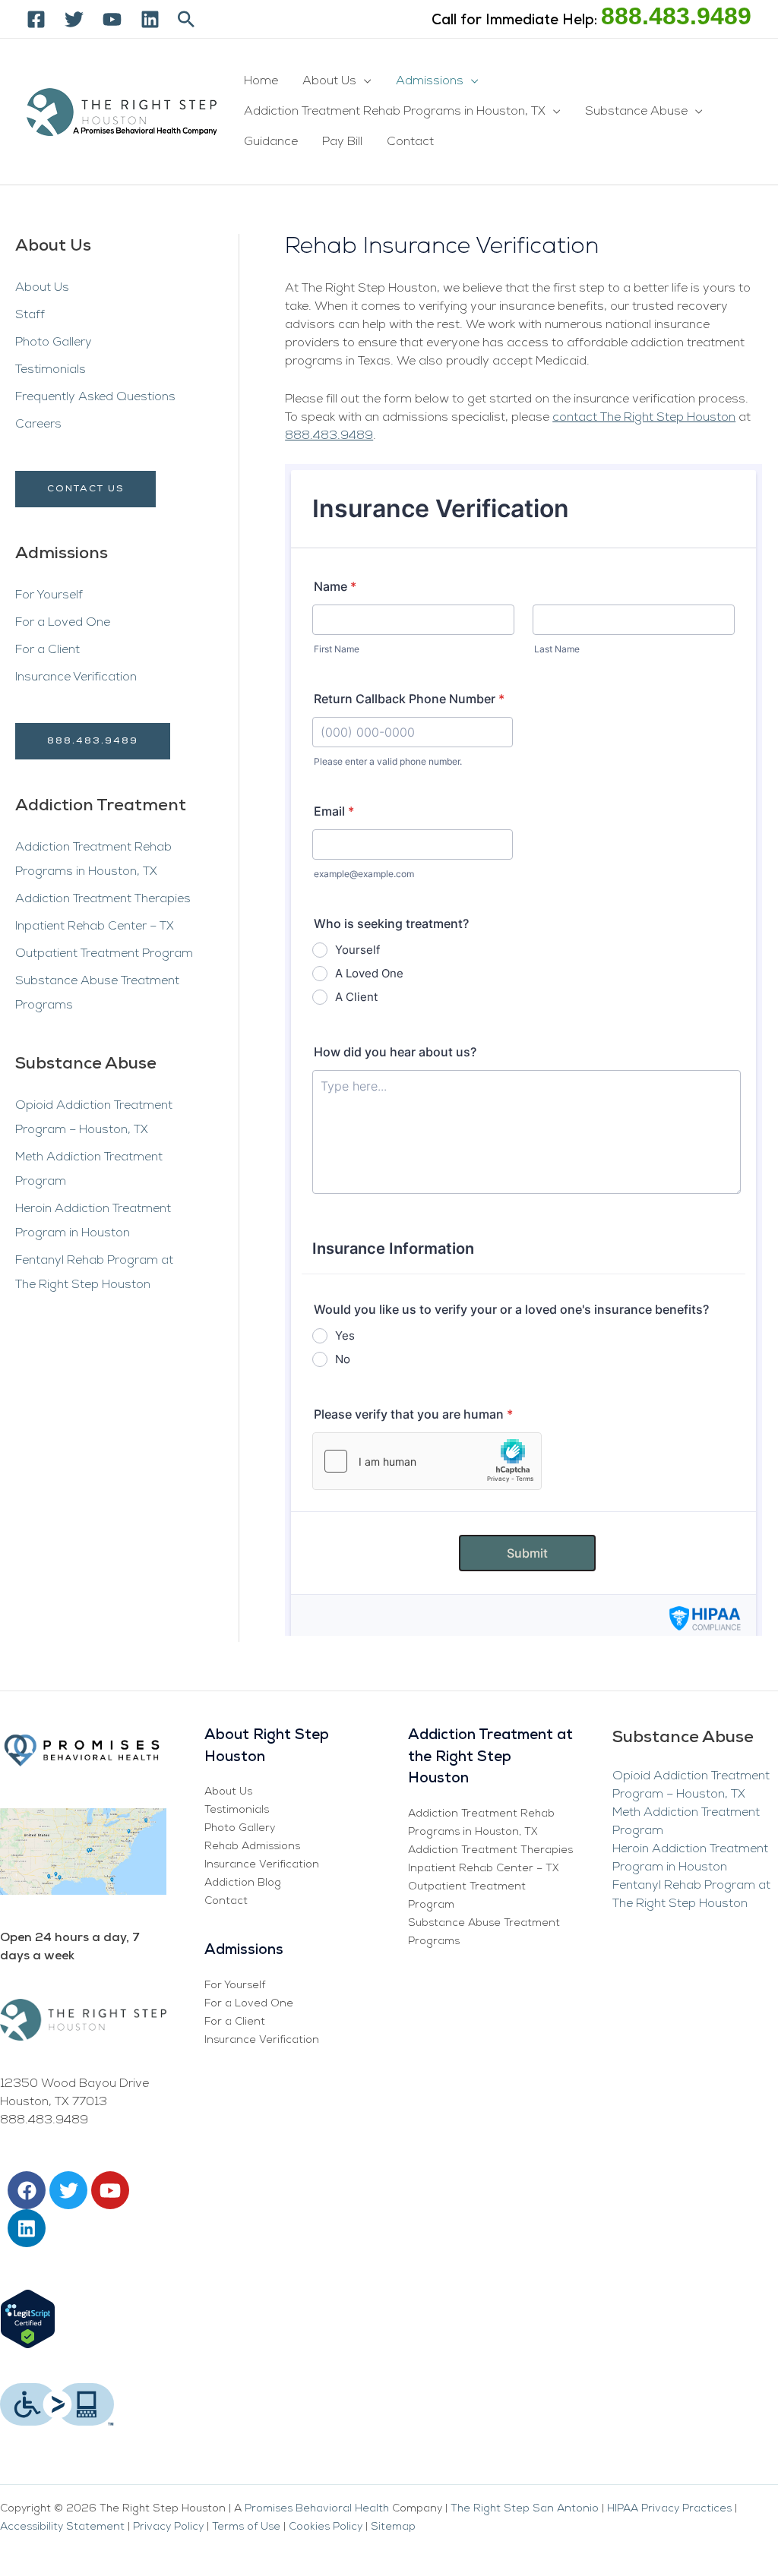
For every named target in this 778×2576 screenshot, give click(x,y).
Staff (30, 315)
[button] (186, 19)
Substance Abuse (636, 112)
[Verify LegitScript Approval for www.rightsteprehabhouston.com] (28, 2319)
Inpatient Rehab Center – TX (95, 927)
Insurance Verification (76, 677)
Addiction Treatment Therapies (103, 899)
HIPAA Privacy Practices (669, 2509)
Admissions (430, 81)
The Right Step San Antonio (526, 2509)
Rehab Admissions (252, 1847)
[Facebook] (36, 19)
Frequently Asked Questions (95, 397)
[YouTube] (112, 19)
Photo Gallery (54, 343)
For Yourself (49, 595)
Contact (410, 142)
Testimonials (51, 370)
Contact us (85, 489)
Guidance (271, 142)
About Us (329, 81)
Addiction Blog (243, 1883)
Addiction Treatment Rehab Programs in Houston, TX (395, 112)
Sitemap (393, 2527)
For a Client (47, 650)
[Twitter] (74, 19)
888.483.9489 (676, 16)
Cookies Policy (326, 2527)
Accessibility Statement (62, 2527)
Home (261, 81)
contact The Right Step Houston (644, 418)
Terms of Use (246, 2527)
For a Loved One (63, 623)
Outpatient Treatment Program (104, 954)
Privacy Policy (168, 2527)
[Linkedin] (150, 19)
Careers (38, 425)
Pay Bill (342, 142)
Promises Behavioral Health (317, 2509)
